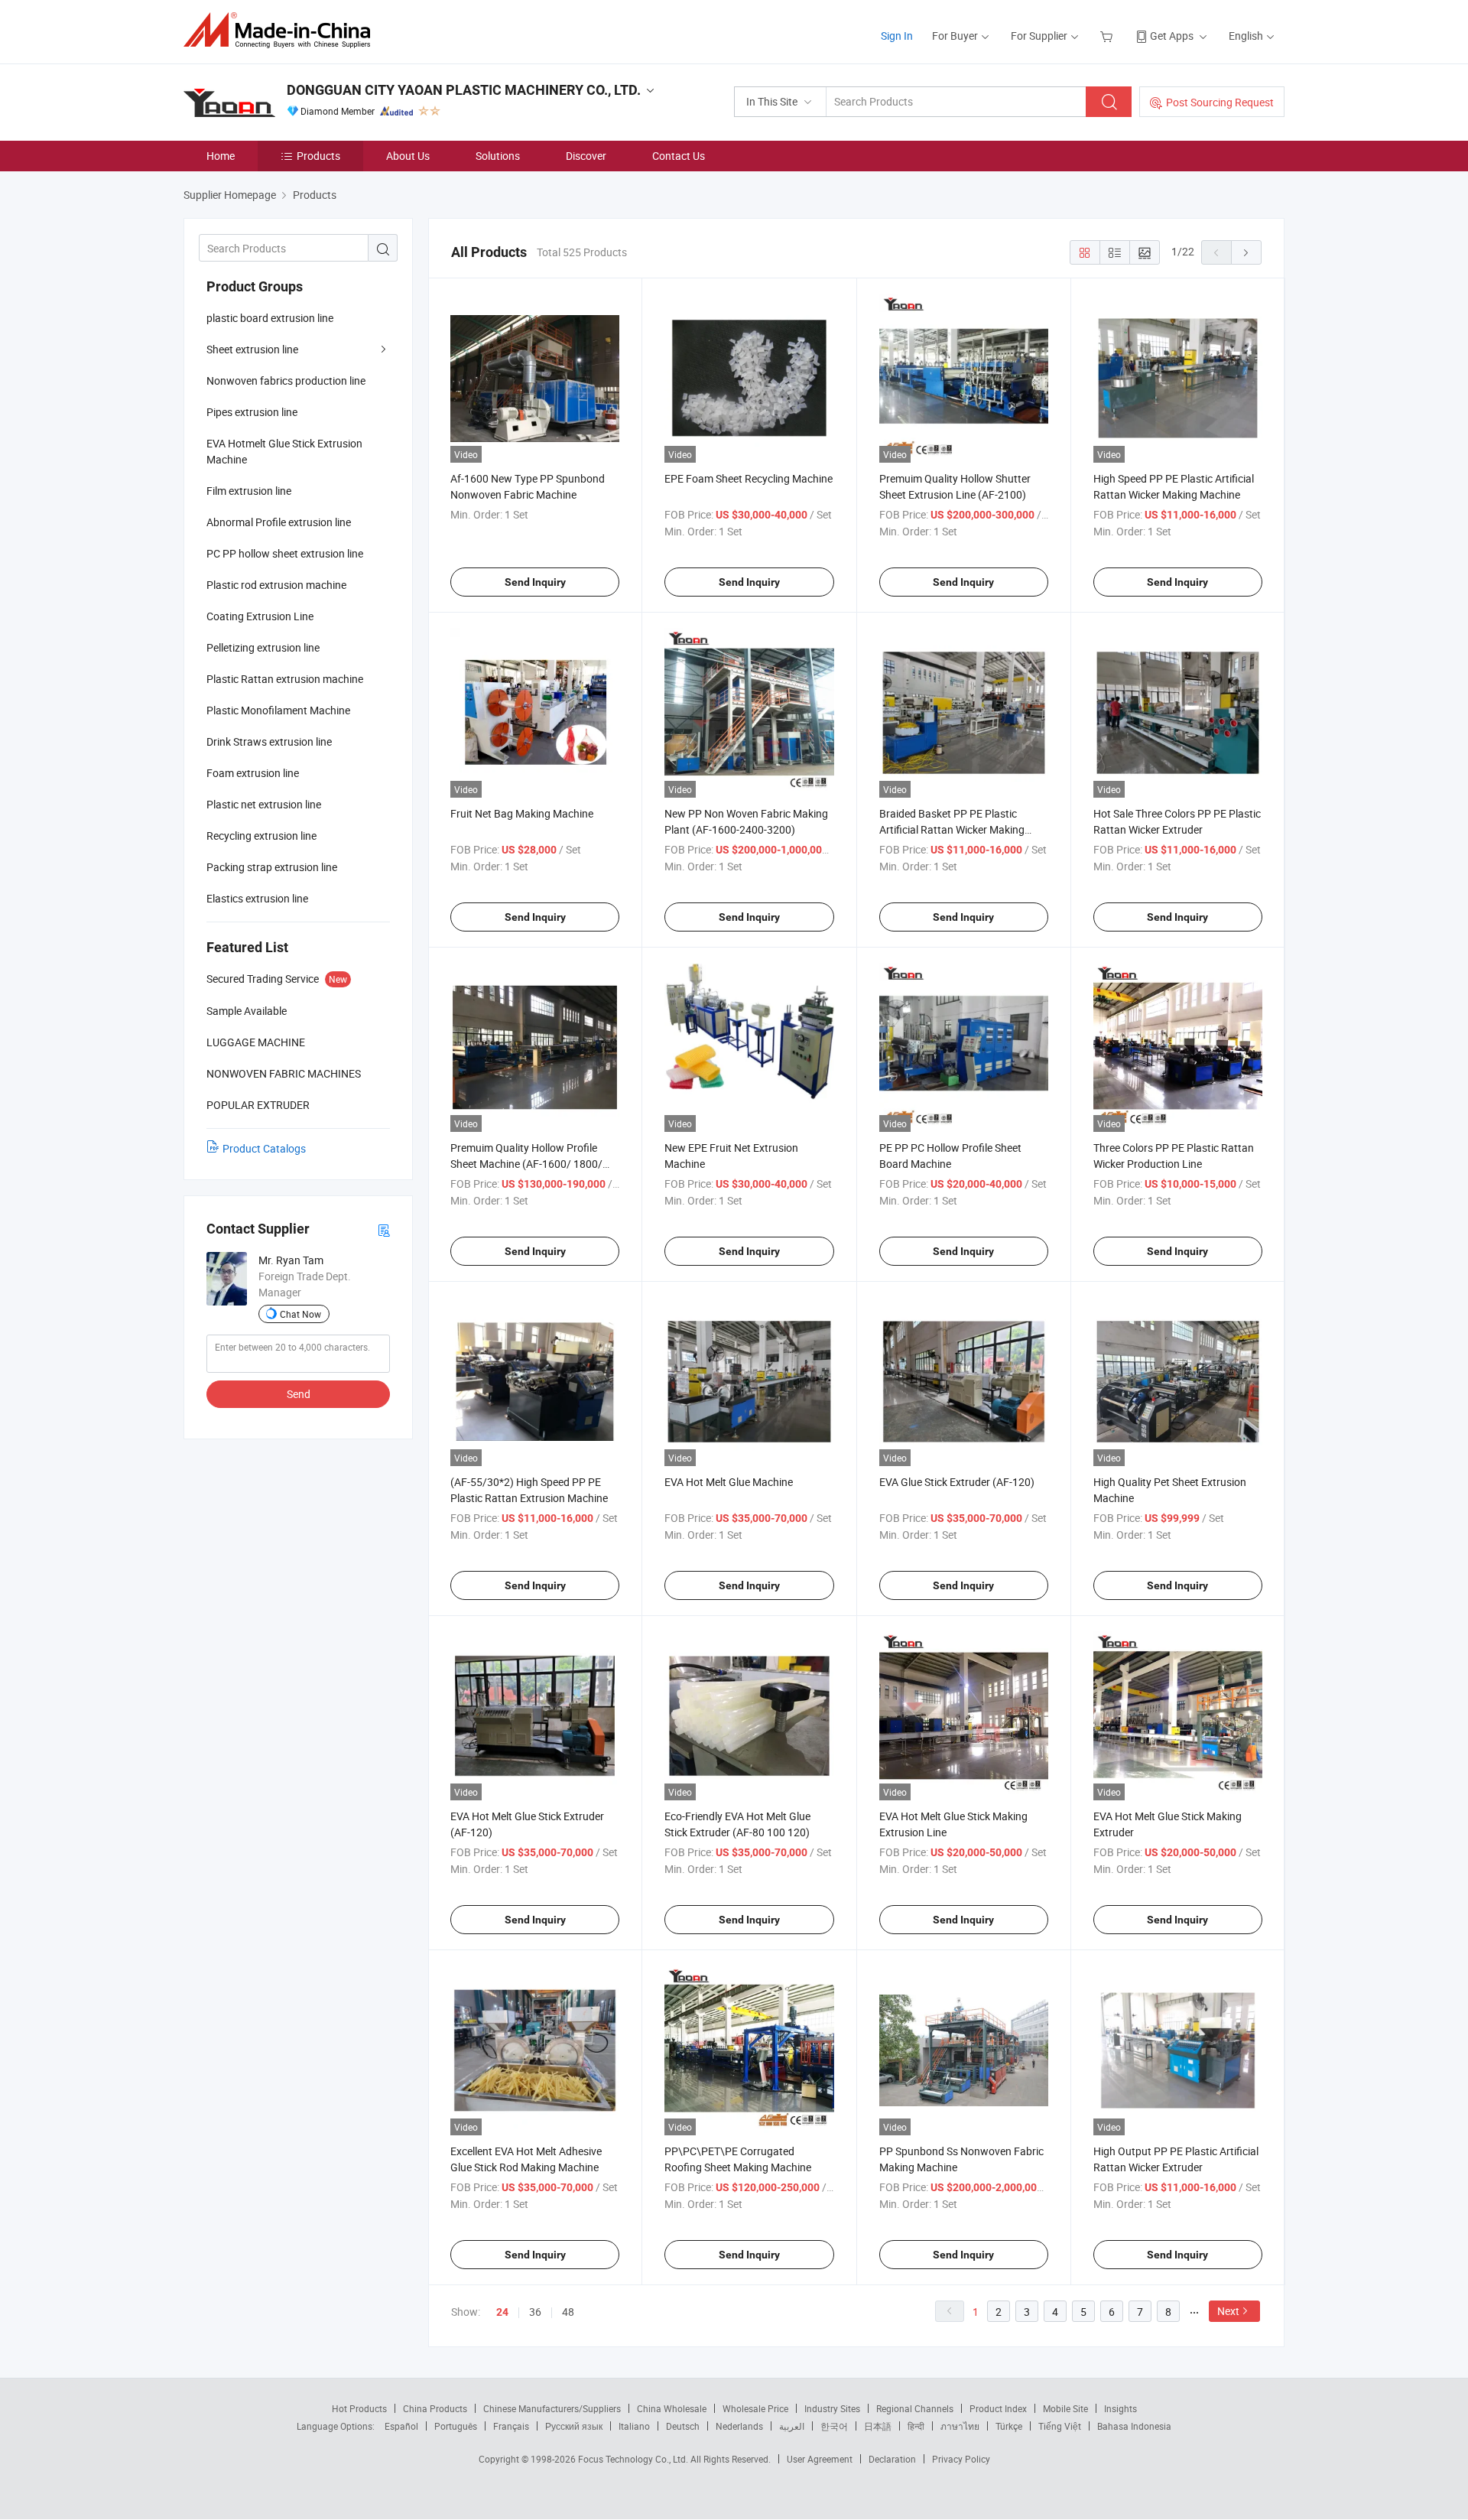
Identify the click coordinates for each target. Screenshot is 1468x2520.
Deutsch (683, 2426)
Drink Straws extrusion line (269, 741)
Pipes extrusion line (252, 412)
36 (535, 2312)
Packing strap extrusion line (272, 867)
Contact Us (679, 156)
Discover (586, 156)
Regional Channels (915, 2408)
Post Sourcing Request (1220, 102)
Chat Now (300, 1314)
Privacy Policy (961, 2459)
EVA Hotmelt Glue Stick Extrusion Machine (284, 451)
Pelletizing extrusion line (263, 647)
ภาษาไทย (960, 2426)
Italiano (634, 2426)
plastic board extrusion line (270, 318)
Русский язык (574, 2426)
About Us (408, 156)
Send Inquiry (535, 582)
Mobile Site (1065, 2408)
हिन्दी (916, 2426)
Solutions (498, 156)
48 (568, 2312)
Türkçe (1009, 2426)
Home (221, 156)
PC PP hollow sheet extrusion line (285, 553)
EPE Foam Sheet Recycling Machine (749, 478)
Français (511, 2426)
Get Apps (1172, 36)
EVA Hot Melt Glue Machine (729, 1482)
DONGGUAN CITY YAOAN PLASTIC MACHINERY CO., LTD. (464, 90)
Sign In (897, 36)
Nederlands (739, 2426)
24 (502, 2312)
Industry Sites (832, 2408)
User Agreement (820, 2459)
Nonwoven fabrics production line (286, 380)
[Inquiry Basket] (1108, 36)
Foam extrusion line (253, 773)
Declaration (892, 2459)
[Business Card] (384, 1229)
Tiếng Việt (1060, 2426)
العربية (792, 2426)
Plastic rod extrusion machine (276, 585)
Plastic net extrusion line (264, 804)
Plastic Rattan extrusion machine (285, 679)
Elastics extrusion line (257, 898)
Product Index (998, 2408)
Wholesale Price (755, 2408)
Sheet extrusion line (252, 349)
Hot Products (359, 2408)
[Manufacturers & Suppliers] (282, 30)
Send (299, 1394)
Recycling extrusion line (261, 836)
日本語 (878, 2426)
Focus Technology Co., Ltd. (634, 2459)
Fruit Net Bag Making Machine (522, 813)
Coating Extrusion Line (260, 616)
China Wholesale (672, 2408)
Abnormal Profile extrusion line (279, 522)
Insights (1120, 2408)
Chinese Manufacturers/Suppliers (552, 2408)
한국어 (834, 2426)
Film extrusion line (249, 491)
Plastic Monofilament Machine (278, 710)
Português (456, 2426)
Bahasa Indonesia (1134, 2426)
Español (401, 2426)
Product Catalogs (264, 1148)
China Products (435, 2408)
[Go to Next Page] (1246, 252)
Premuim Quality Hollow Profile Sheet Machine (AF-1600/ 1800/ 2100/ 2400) (526, 1164)
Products (318, 156)
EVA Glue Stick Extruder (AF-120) (957, 1482)
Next (1228, 2311)
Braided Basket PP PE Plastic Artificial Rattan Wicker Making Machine (952, 829)
